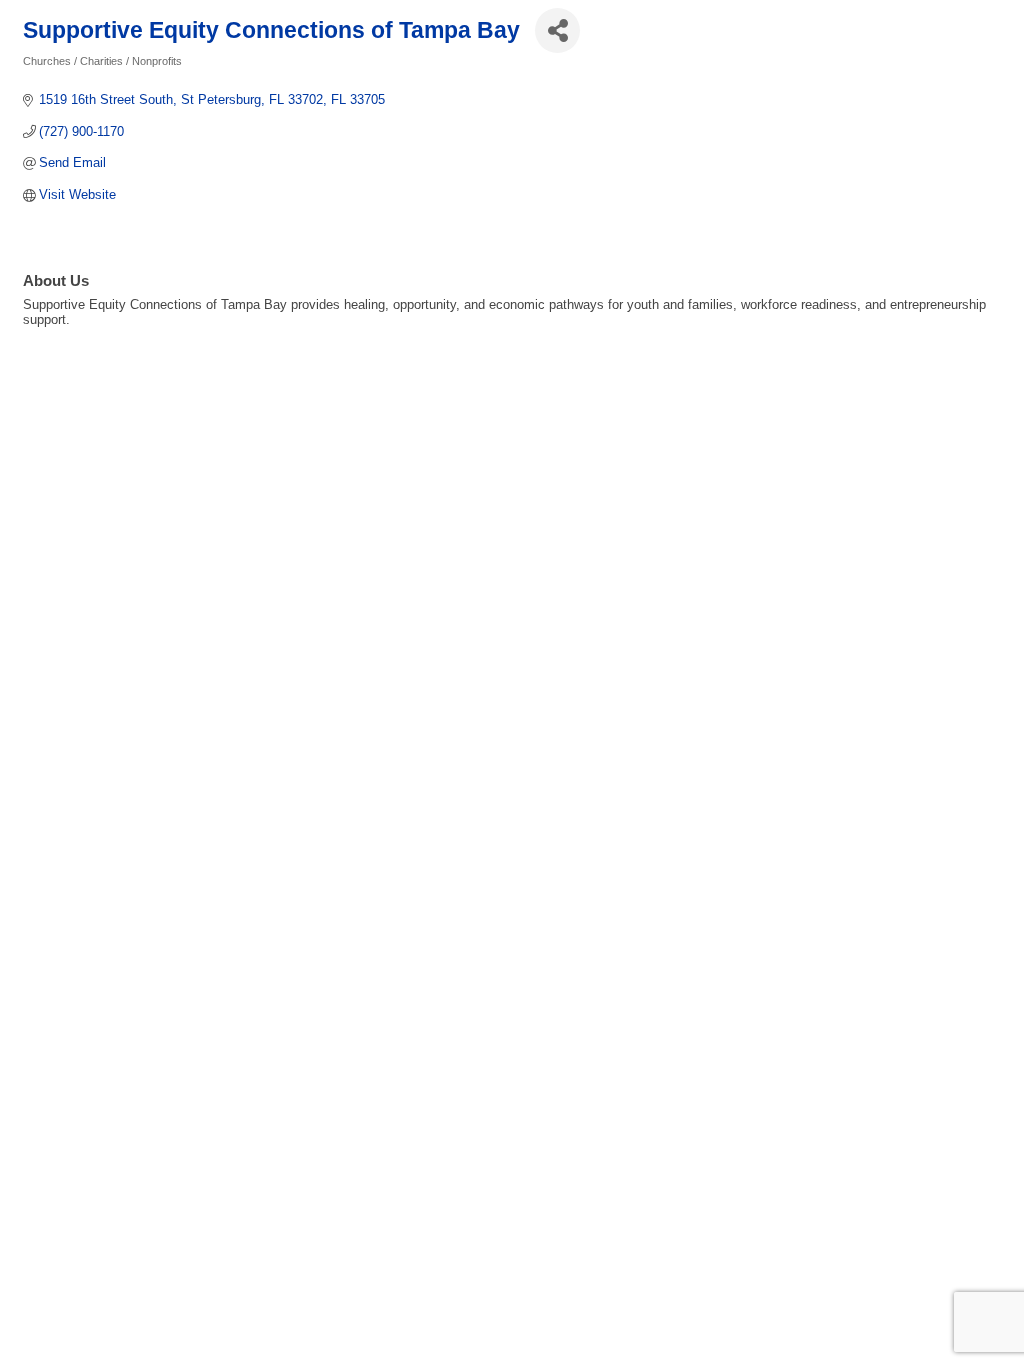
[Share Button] (557, 30)
